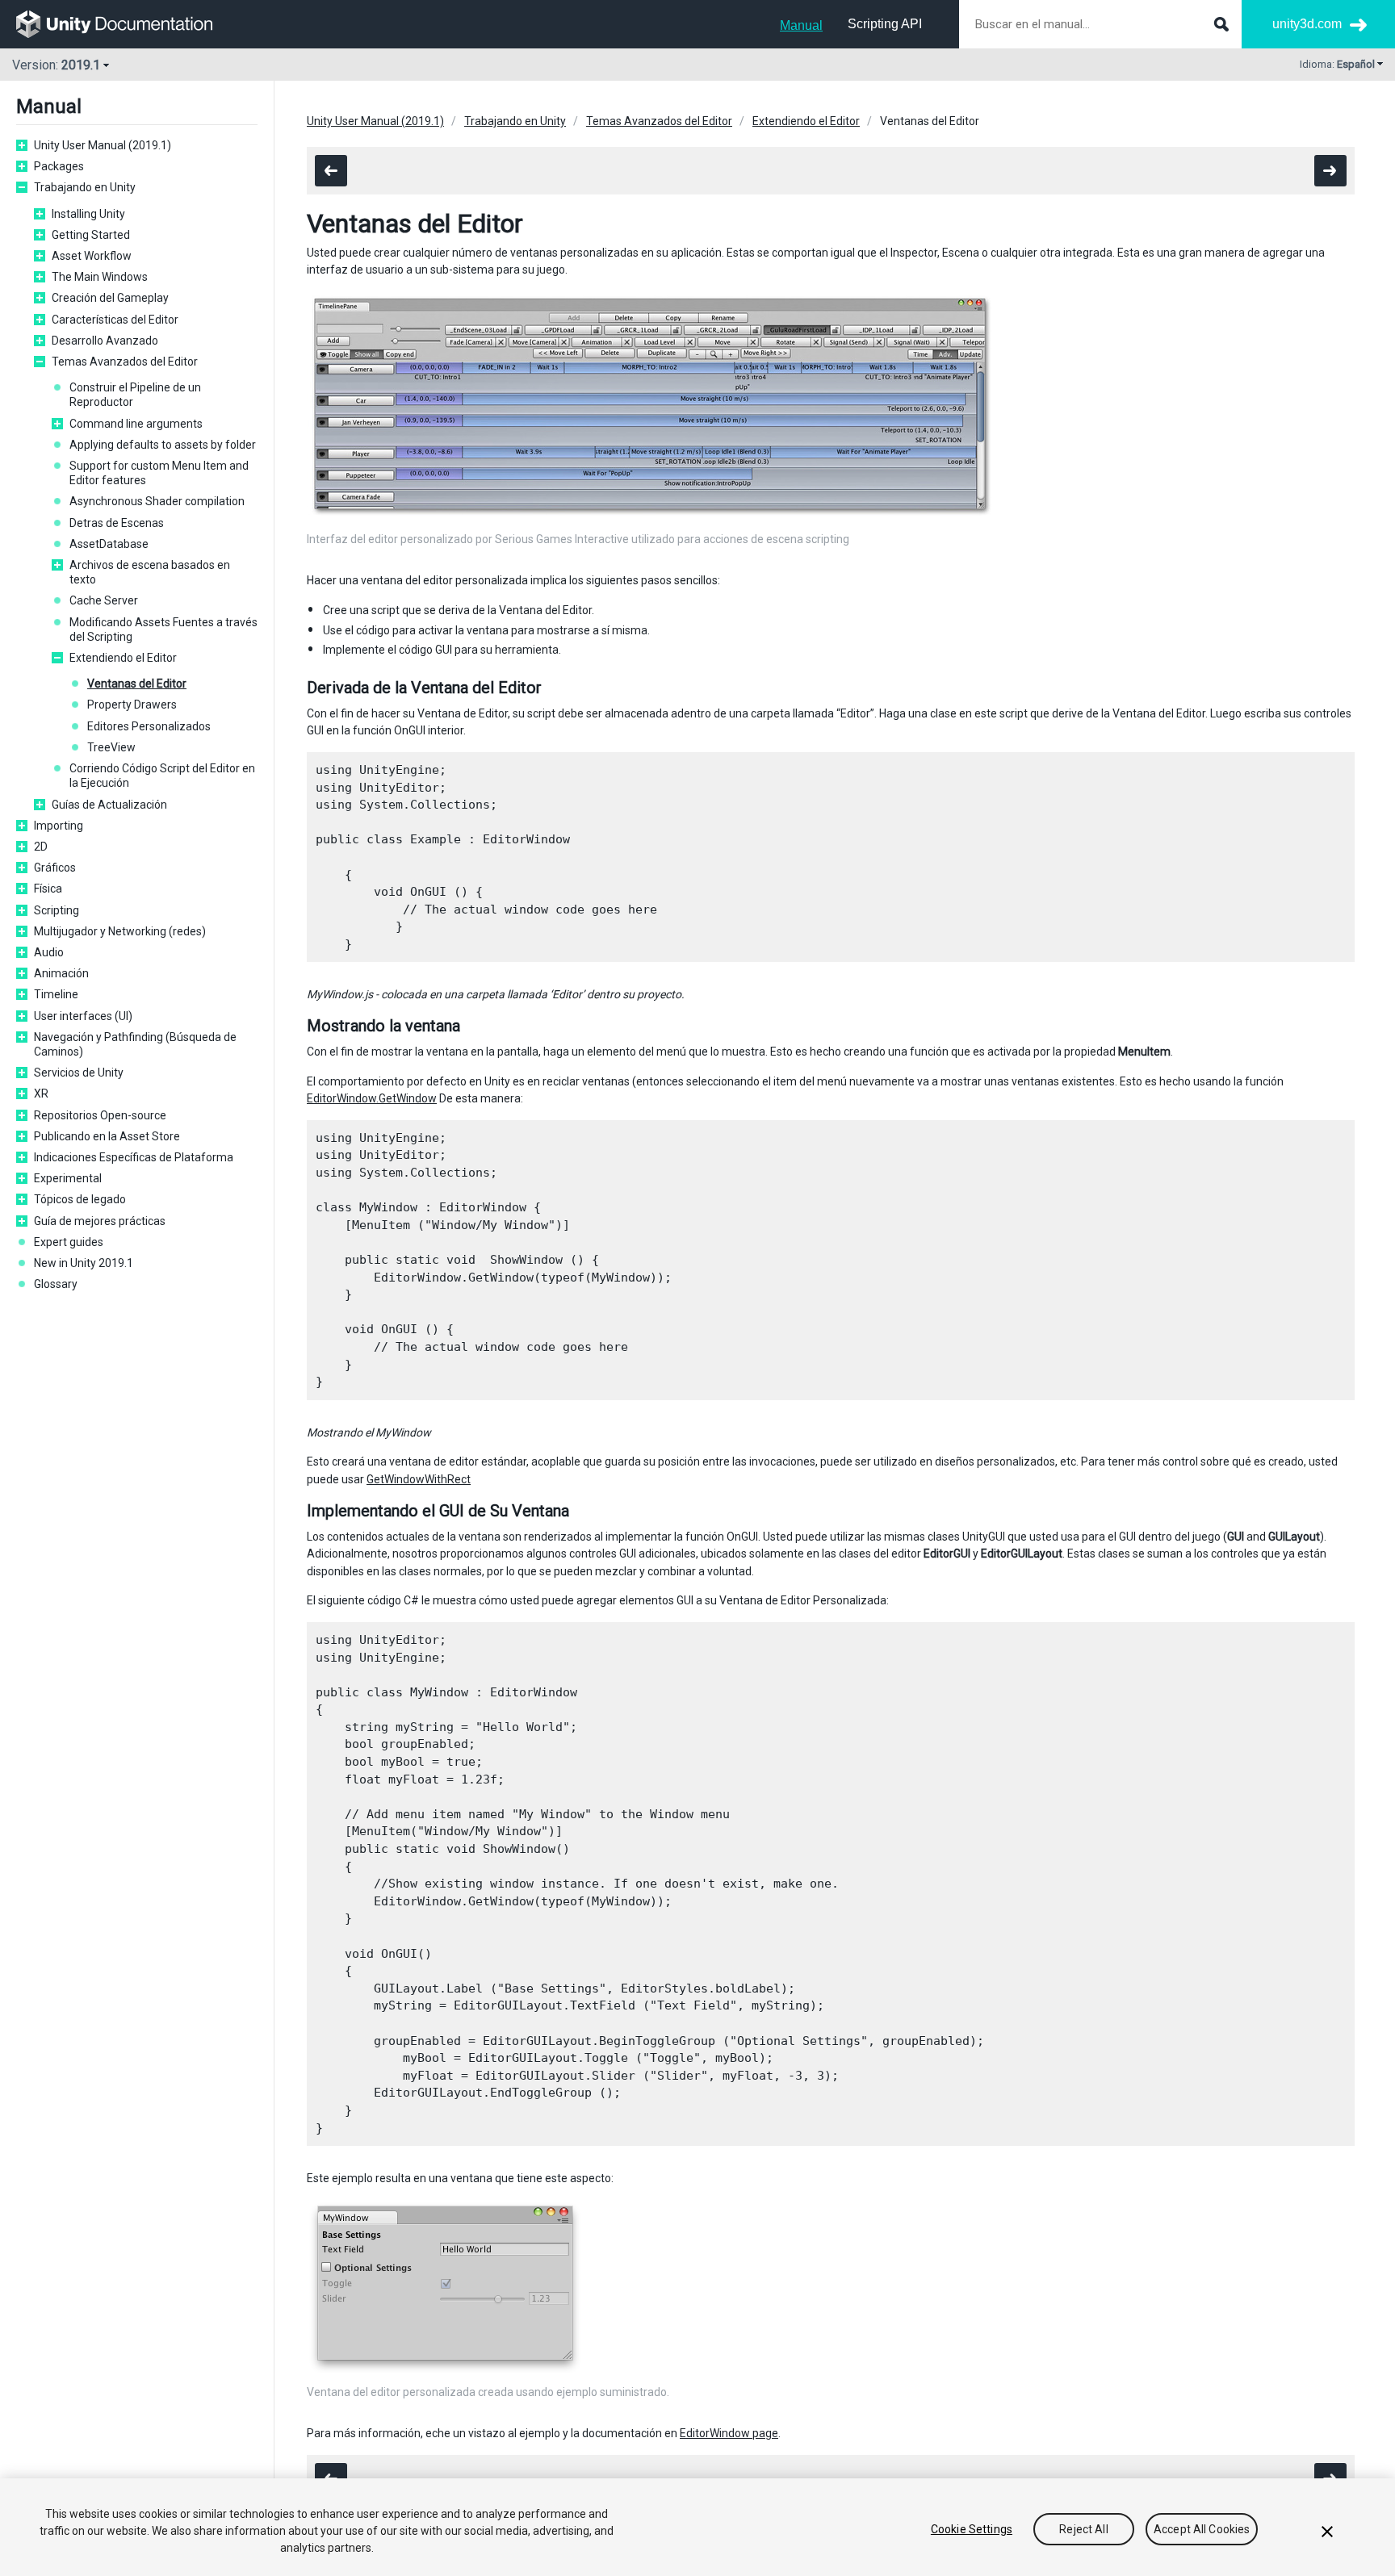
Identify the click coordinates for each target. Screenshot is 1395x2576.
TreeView (111, 747)
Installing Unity (88, 214)
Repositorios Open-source (100, 1115)
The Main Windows (100, 277)
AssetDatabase (109, 544)
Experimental (68, 1178)
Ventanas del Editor (137, 684)
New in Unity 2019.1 (84, 1263)
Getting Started (91, 235)
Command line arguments (136, 424)
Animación (61, 973)
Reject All (1083, 2529)
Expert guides (69, 1242)
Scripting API (885, 24)
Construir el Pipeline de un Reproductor (135, 395)
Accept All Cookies (1202, 2529)
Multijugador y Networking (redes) (120, 931)
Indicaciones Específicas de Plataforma (134, 1157)
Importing (59, 826)
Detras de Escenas (117, 523)
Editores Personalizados (149, 726)
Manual (801, 25)
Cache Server (104, 600)
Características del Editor (115, 320)
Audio (49, 952)
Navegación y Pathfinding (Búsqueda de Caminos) (135, 1044)
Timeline (56, 994)
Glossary (56, 1284)
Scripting (57, 910)
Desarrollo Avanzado (105, 341)
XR (41, 1094)
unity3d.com (1307, 24)
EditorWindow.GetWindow (372, 1098)
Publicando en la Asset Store (107, 1136)
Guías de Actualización (109, 805)
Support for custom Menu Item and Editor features (159, 473)
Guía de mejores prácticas (100, 1221)
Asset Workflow (92, 256)
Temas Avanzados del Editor (125, 362)
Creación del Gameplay (110, 298)
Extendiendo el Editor (123, 658)
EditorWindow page (729, 2433)
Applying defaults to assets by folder (163, 445)
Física (48, 889)
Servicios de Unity (79, 1073)
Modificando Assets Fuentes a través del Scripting (163, 629)
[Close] (1327, 2532)
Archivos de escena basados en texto (150, 572)
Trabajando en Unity (85, 187)
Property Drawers (132, 705)
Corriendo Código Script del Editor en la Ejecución (162, 776)
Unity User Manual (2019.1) (103, 145)
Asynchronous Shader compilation (157, 501)
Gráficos (55, 868)
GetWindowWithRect (419, 1479)
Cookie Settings (972, 2529)
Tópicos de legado (80, 1199)
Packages (59, 166)
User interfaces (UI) (83, 1016)
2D (41, 847)
